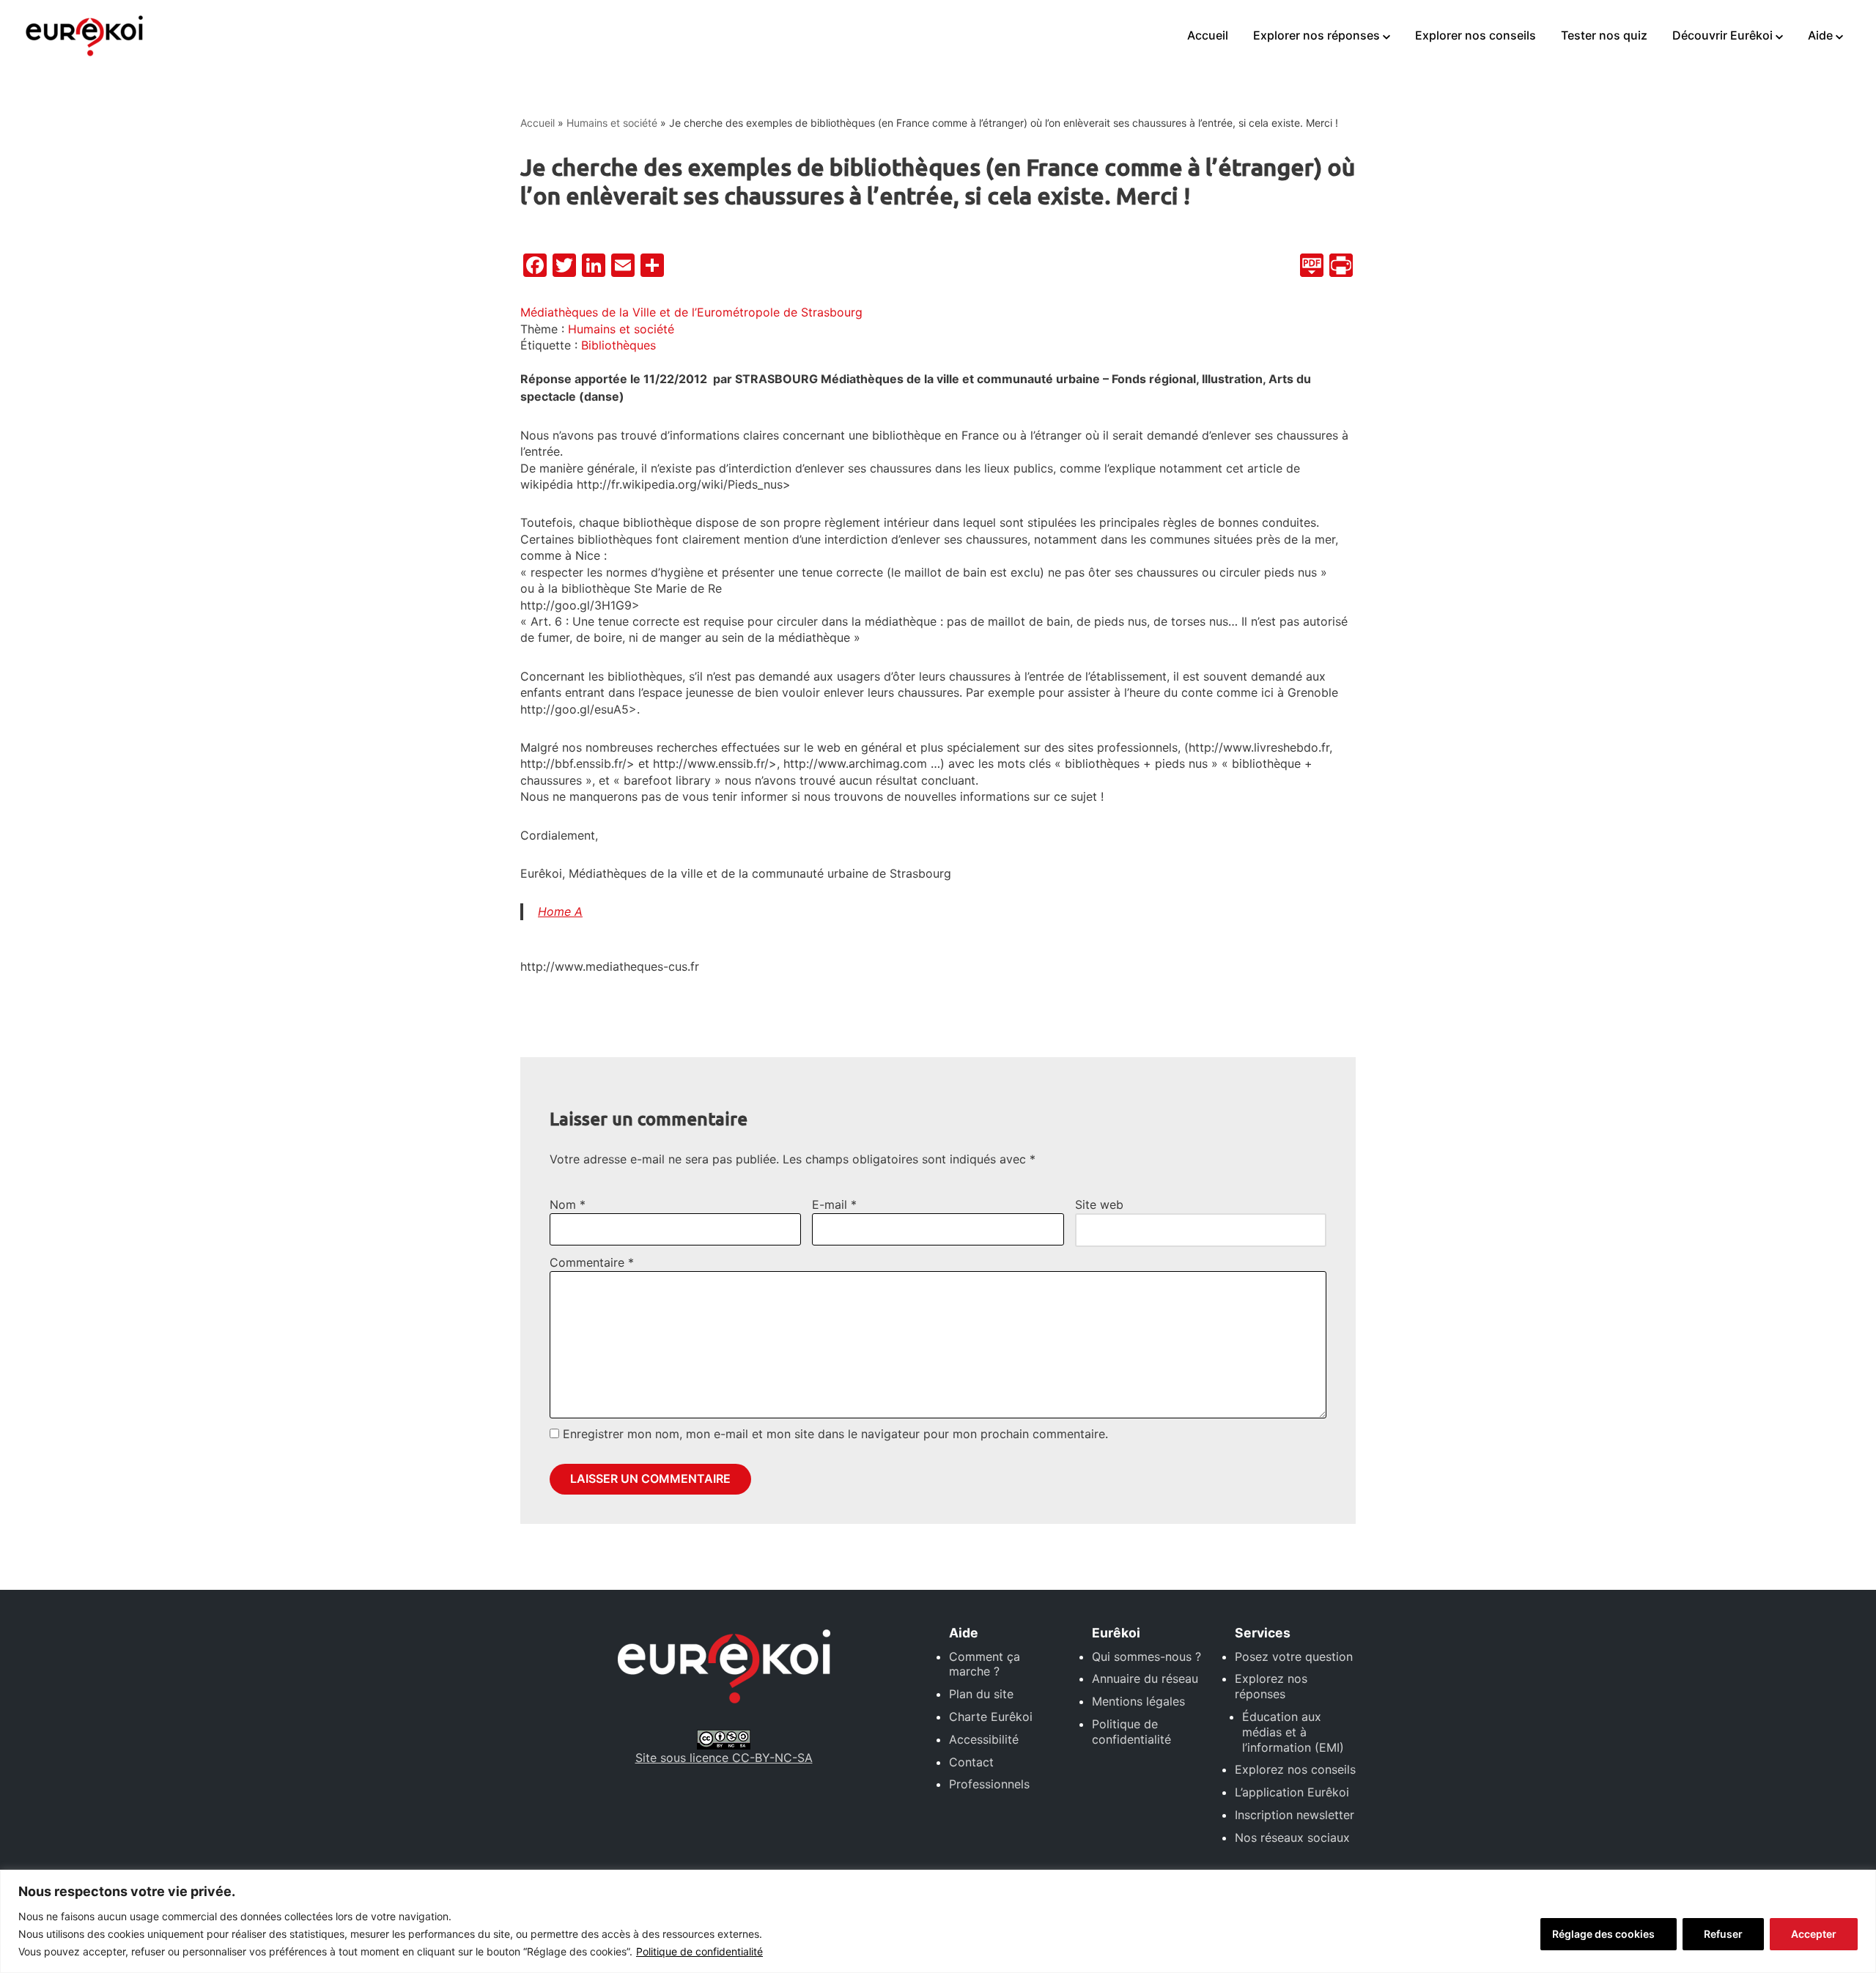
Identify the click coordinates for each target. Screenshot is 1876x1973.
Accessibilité (984, 1739)
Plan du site (981, 1694)
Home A (560, 911)
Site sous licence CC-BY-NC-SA (724, 1758)
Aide (1820, 35)
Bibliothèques (618, 345)
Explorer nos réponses (1316, 35)
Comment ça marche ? (985, 1664)
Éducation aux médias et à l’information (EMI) (1293, 1732)
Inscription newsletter (1295, 1815)
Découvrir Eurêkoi (1722, 35)
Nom (568, 1204)
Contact (971, 1762)
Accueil (1208, 35)
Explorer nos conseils (1476, 35)
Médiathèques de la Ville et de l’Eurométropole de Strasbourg (691, 312)
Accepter (1814, 1934)
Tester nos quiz (1604, 35)
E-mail (834, 1204)
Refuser (1723, 1934)
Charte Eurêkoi (991, 1717)
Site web (1099, 1204)
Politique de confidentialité (699, 1951)
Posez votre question (1294, 1656)
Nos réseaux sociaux (1292, 1837)
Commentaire (592, 1262)
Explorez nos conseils (1295, 1769)
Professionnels (989, 1784)
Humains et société (612, 123)
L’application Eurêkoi (1292, 1792)
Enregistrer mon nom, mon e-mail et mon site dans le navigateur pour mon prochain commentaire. (835, 1434)
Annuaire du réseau (1145, 1678)
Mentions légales (1138, 1701)
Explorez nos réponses (1271, 1686)
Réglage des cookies (1603, 1934)
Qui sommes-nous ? (1146, 1656)
